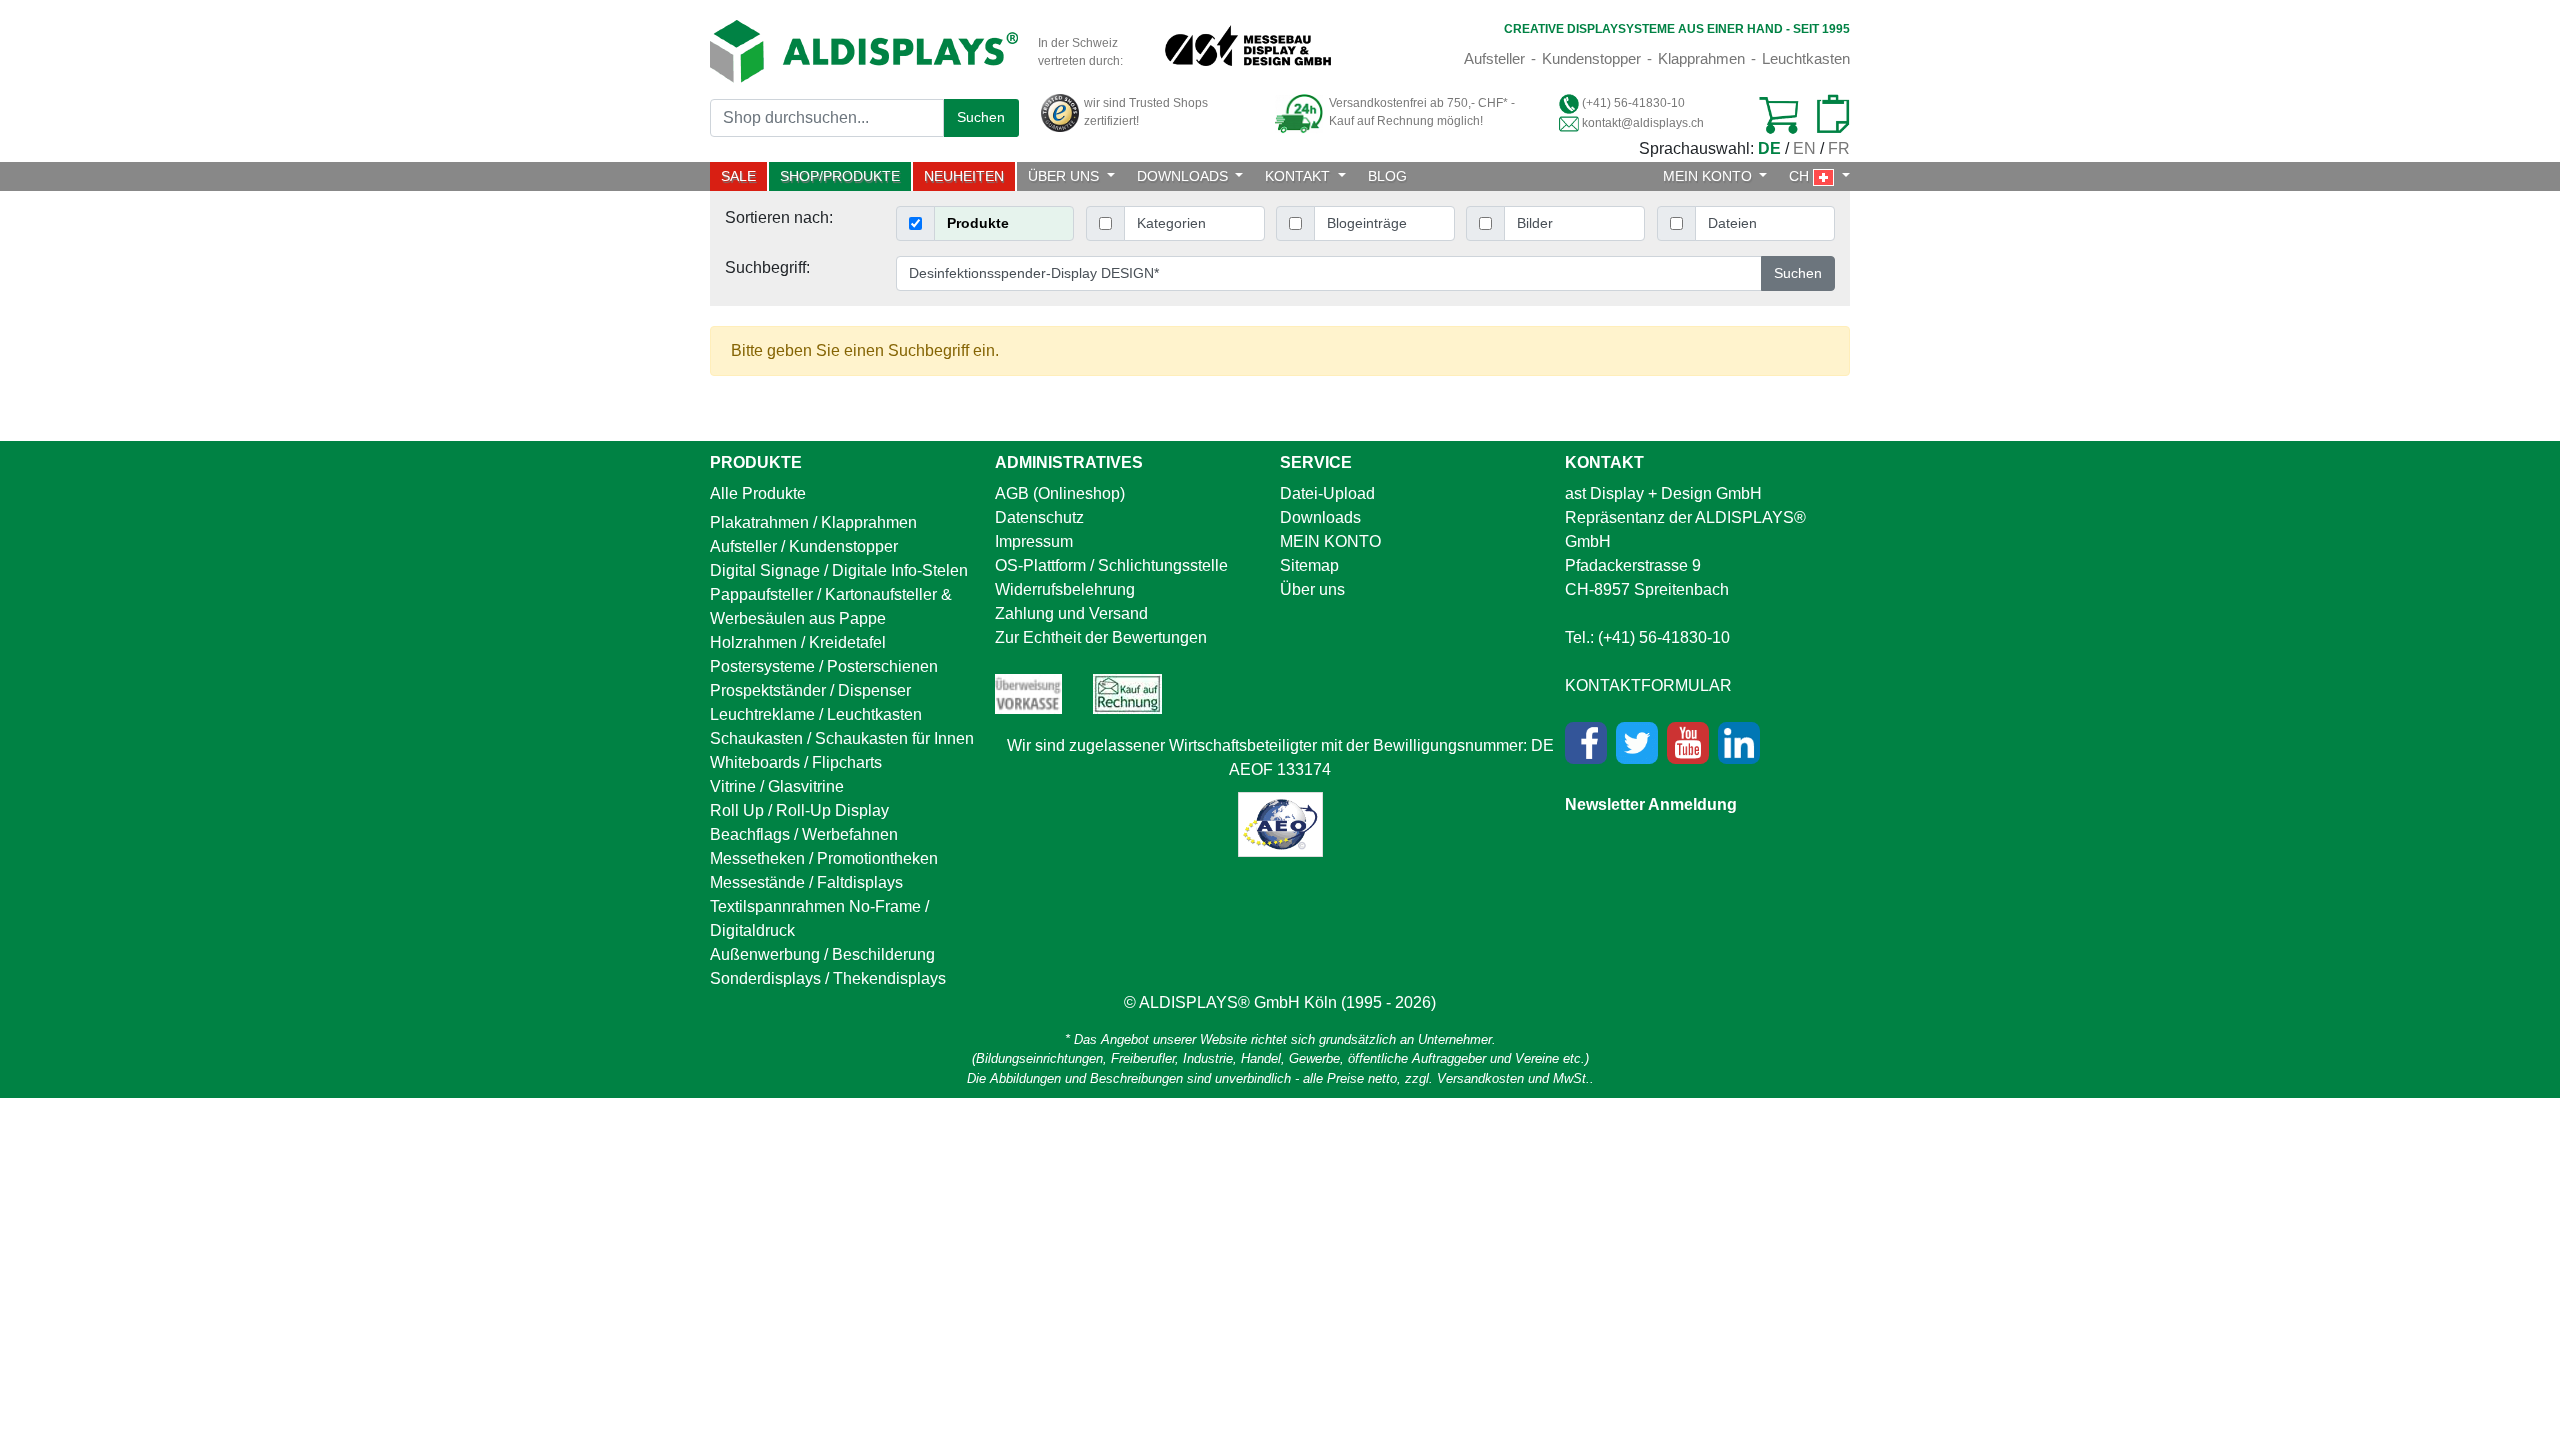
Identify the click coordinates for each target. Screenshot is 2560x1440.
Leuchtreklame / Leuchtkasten (816, 714)
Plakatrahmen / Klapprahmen (813, 522)
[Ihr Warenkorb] (1777, 115)
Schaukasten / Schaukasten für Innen (842, 738)
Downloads (1320, 517)
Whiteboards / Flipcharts (796, 762)
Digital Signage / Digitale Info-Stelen (839, 570)
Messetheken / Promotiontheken (824, 858)
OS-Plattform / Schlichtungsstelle (1111, 565)
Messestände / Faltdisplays (806, 882)
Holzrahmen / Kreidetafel (798, 642)
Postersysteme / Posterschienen (824, 666)
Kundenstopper (1591, 58)
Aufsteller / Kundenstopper (804, 546)
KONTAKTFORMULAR (1648, 685)
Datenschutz (1039, 517)
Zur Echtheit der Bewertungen (1101, 637)
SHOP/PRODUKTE (840, 176)
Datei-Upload (1327, 493)
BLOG (1387, 176)
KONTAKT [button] (1299, 176)
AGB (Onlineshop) (1060, 493)
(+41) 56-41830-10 (1633, 103)
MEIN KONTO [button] (1709, 176)
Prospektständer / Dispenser (810, 690)
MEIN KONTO (1330, 541)
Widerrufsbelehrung (1065, 589)
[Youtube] (1688, 743)
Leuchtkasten (1806, 58)
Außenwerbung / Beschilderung (822, 954)
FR (1839, 148)
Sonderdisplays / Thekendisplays (828, 978)
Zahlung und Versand (1071, 613)
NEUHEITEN (964, 176)
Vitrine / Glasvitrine (777, 786)
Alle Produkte (758, 493)
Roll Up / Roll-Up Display (799, 810)
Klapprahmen (1701, 58)
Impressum (1034, 541)
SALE (744, 175)
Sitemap (1309, 565)
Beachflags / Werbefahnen (804, 834)
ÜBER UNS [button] (1065, 176)
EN (1804, 148)
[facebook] (1586, 743)
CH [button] (1801, 176)
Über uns (1312, 589)
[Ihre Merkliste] (1825, 115)
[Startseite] (864, 50)
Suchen (981, 117)
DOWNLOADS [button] (1184, 176)
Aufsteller (1494, 58)
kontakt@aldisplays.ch (1643, 123)
